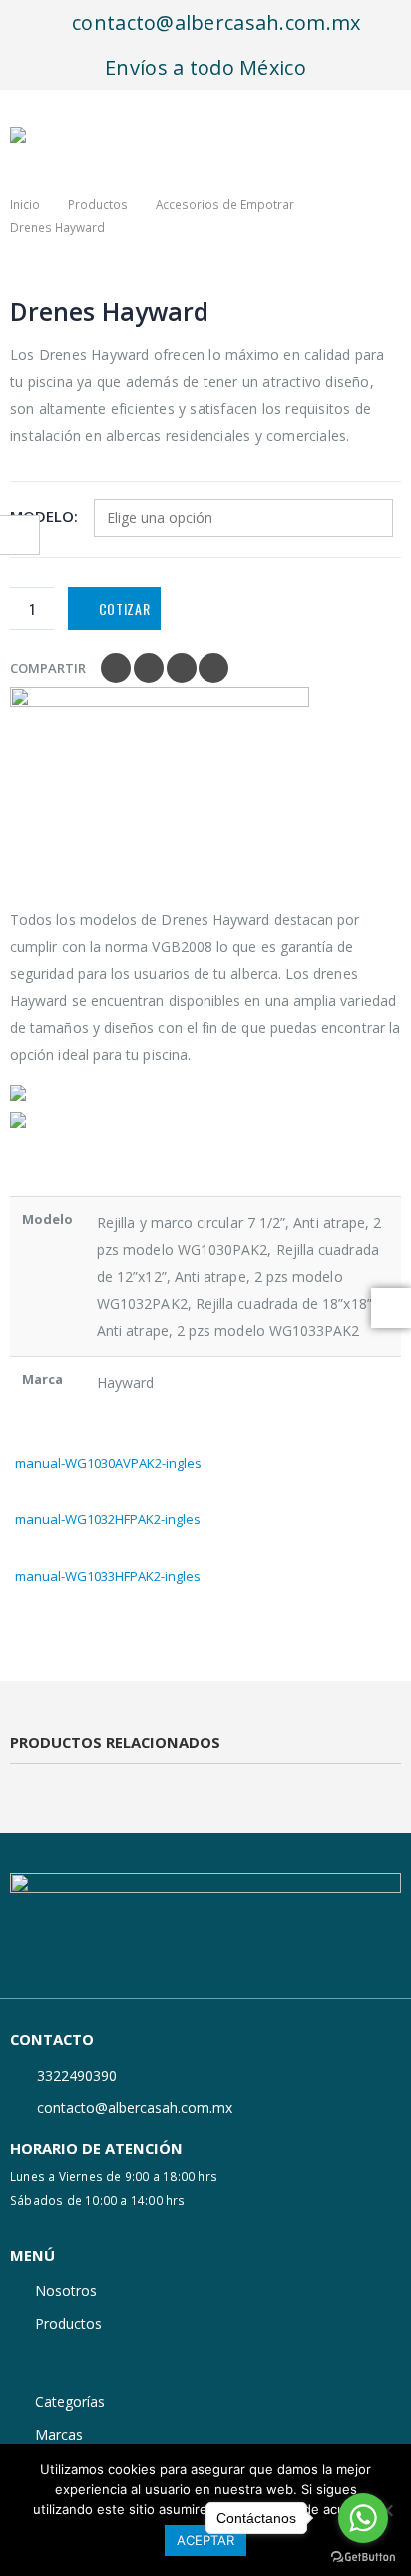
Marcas (59, 2435)
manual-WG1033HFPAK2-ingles (108, 1576)
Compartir (48, 668)
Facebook (116, 668)
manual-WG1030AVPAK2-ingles (108, 1463)
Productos (68, 2323)
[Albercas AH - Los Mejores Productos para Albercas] (54, 135)
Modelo (42, 516)
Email (213, 668)
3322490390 (77, 2076)
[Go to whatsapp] (363, 2518)
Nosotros (66, 2290)
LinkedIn (182, 668)
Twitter (149, 668)
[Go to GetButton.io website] (363, 2556)
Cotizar (125, 608)
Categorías (70, 2402)
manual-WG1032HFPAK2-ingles (108, 1519)
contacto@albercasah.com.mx (214, 22)
